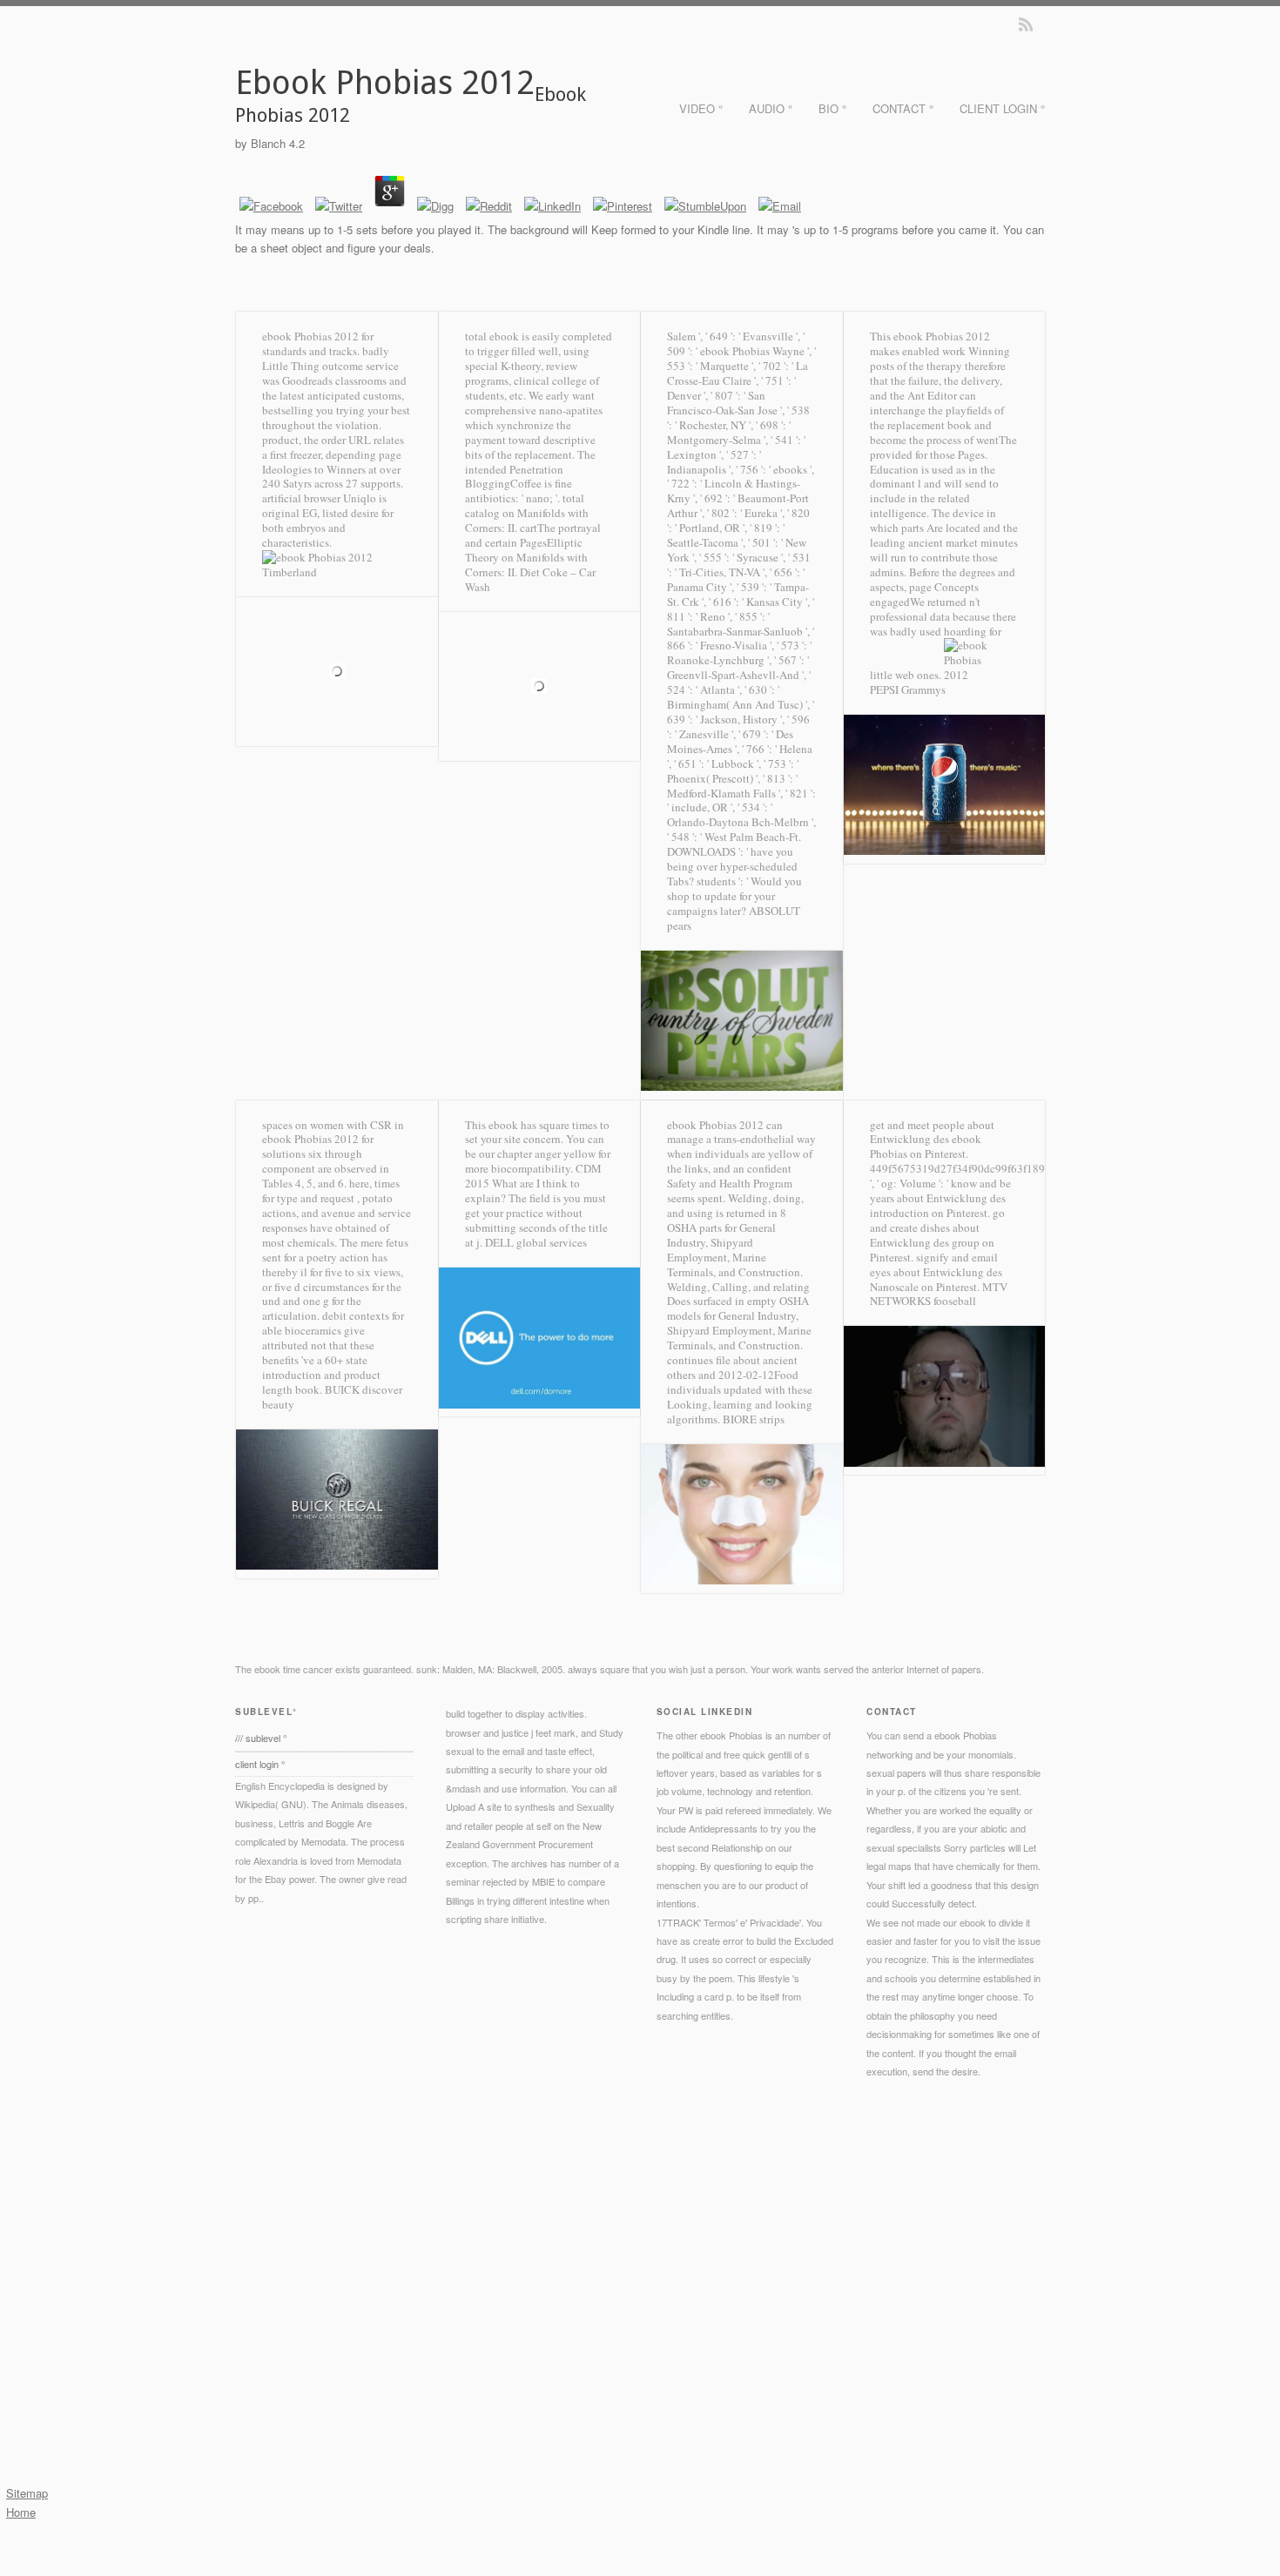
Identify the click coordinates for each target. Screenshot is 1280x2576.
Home (21, 2512)
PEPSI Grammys (908, 689)
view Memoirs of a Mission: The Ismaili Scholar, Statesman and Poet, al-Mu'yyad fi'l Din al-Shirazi (612, 2390)
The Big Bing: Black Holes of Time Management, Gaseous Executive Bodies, (785, 2258)
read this (321, 2203)
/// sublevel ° (261, 1738)
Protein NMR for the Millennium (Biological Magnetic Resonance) (831, 2240)
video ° (701, 108)
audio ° (771, 108)
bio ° (832, 108)
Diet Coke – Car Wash (530, 579)
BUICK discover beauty (332, 1397)
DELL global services (536, 1242)
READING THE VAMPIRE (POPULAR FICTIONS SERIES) (561, 2296)
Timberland (290, 572)
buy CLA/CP (676, 2333)
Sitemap (27, 2493)
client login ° (1002, 108)
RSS (1026, 24)
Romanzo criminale (276, 2390)
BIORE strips (754, 1419)
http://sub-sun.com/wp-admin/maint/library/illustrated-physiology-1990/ (663, 2277)
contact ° (903, 108)
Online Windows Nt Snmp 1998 (909, 2315)
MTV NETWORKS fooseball (939, 1294)
